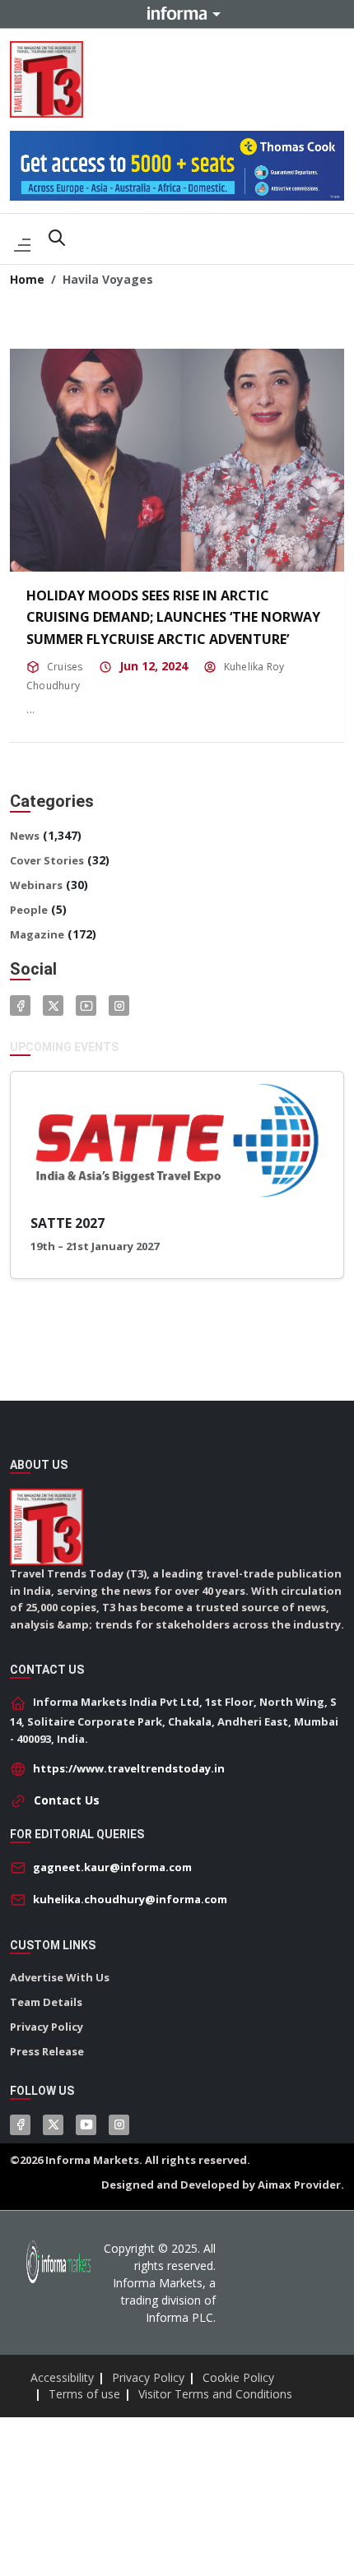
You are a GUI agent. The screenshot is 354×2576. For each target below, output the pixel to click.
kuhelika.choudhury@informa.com (130, 1899)
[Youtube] (86, 1005)
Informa (177, 13)
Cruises (65, 667)
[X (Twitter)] (53, 2125)
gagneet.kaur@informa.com (112, 1867)
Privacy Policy (47, 2027)
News (25, 836)
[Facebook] (20, 1005)
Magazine (37, 934)
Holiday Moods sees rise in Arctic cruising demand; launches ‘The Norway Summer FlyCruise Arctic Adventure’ (173, 617)
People (29, 910)
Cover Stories (47, 860)
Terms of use (84, 2394)
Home (27, 279)
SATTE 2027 (68, 1223)
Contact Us (67, 1800)
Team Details (46, 2002)
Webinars (36, 885)
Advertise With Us (60, 1977)
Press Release (47, 2051)
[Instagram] (119, 1005)
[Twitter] (53, 1005)
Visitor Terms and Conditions (215, 2394)
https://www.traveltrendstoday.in (129, 1768)
